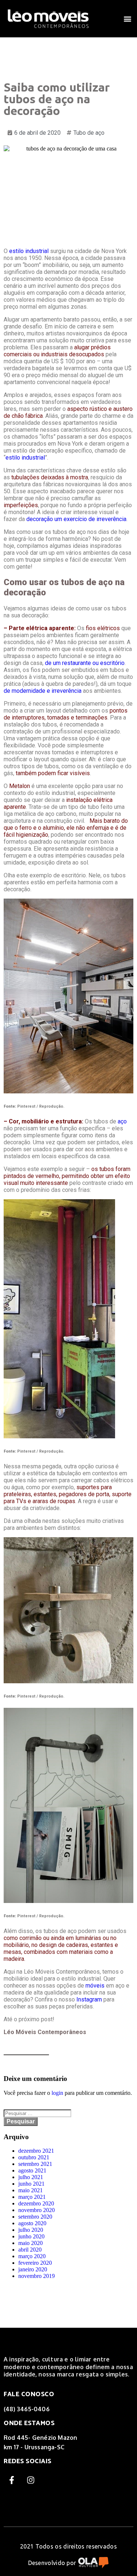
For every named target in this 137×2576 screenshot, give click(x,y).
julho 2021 (31, 2177)
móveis (95, 1986)
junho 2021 (31, 2184)
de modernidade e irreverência (43, 691)
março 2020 (32, 2256)
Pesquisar (21, 2121)
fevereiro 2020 (35, 2263)
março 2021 (32, 2197)
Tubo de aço (89, 133)
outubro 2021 (34, 2157)
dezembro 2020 (36, 2203)
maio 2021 (31, 2190)
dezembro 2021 (36, 2151)
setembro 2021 (35, 2164)
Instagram (89, 1999)
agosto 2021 (32, 2170)
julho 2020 (31, 2230)
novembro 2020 (37, 2210)
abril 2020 (30, 2250)
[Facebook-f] (12, 2480)
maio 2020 (31, 2243)
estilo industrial (29, 251)
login (57, 2093)
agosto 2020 (32, 2223)
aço (122, 1121)
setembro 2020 (35, 2217)
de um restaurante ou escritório (85, 663)
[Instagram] (31, 2480)
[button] (127, 18)
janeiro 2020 (33, 2269)
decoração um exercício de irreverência (76, 519)
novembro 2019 (37, 2276)
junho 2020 (31, 2236)
